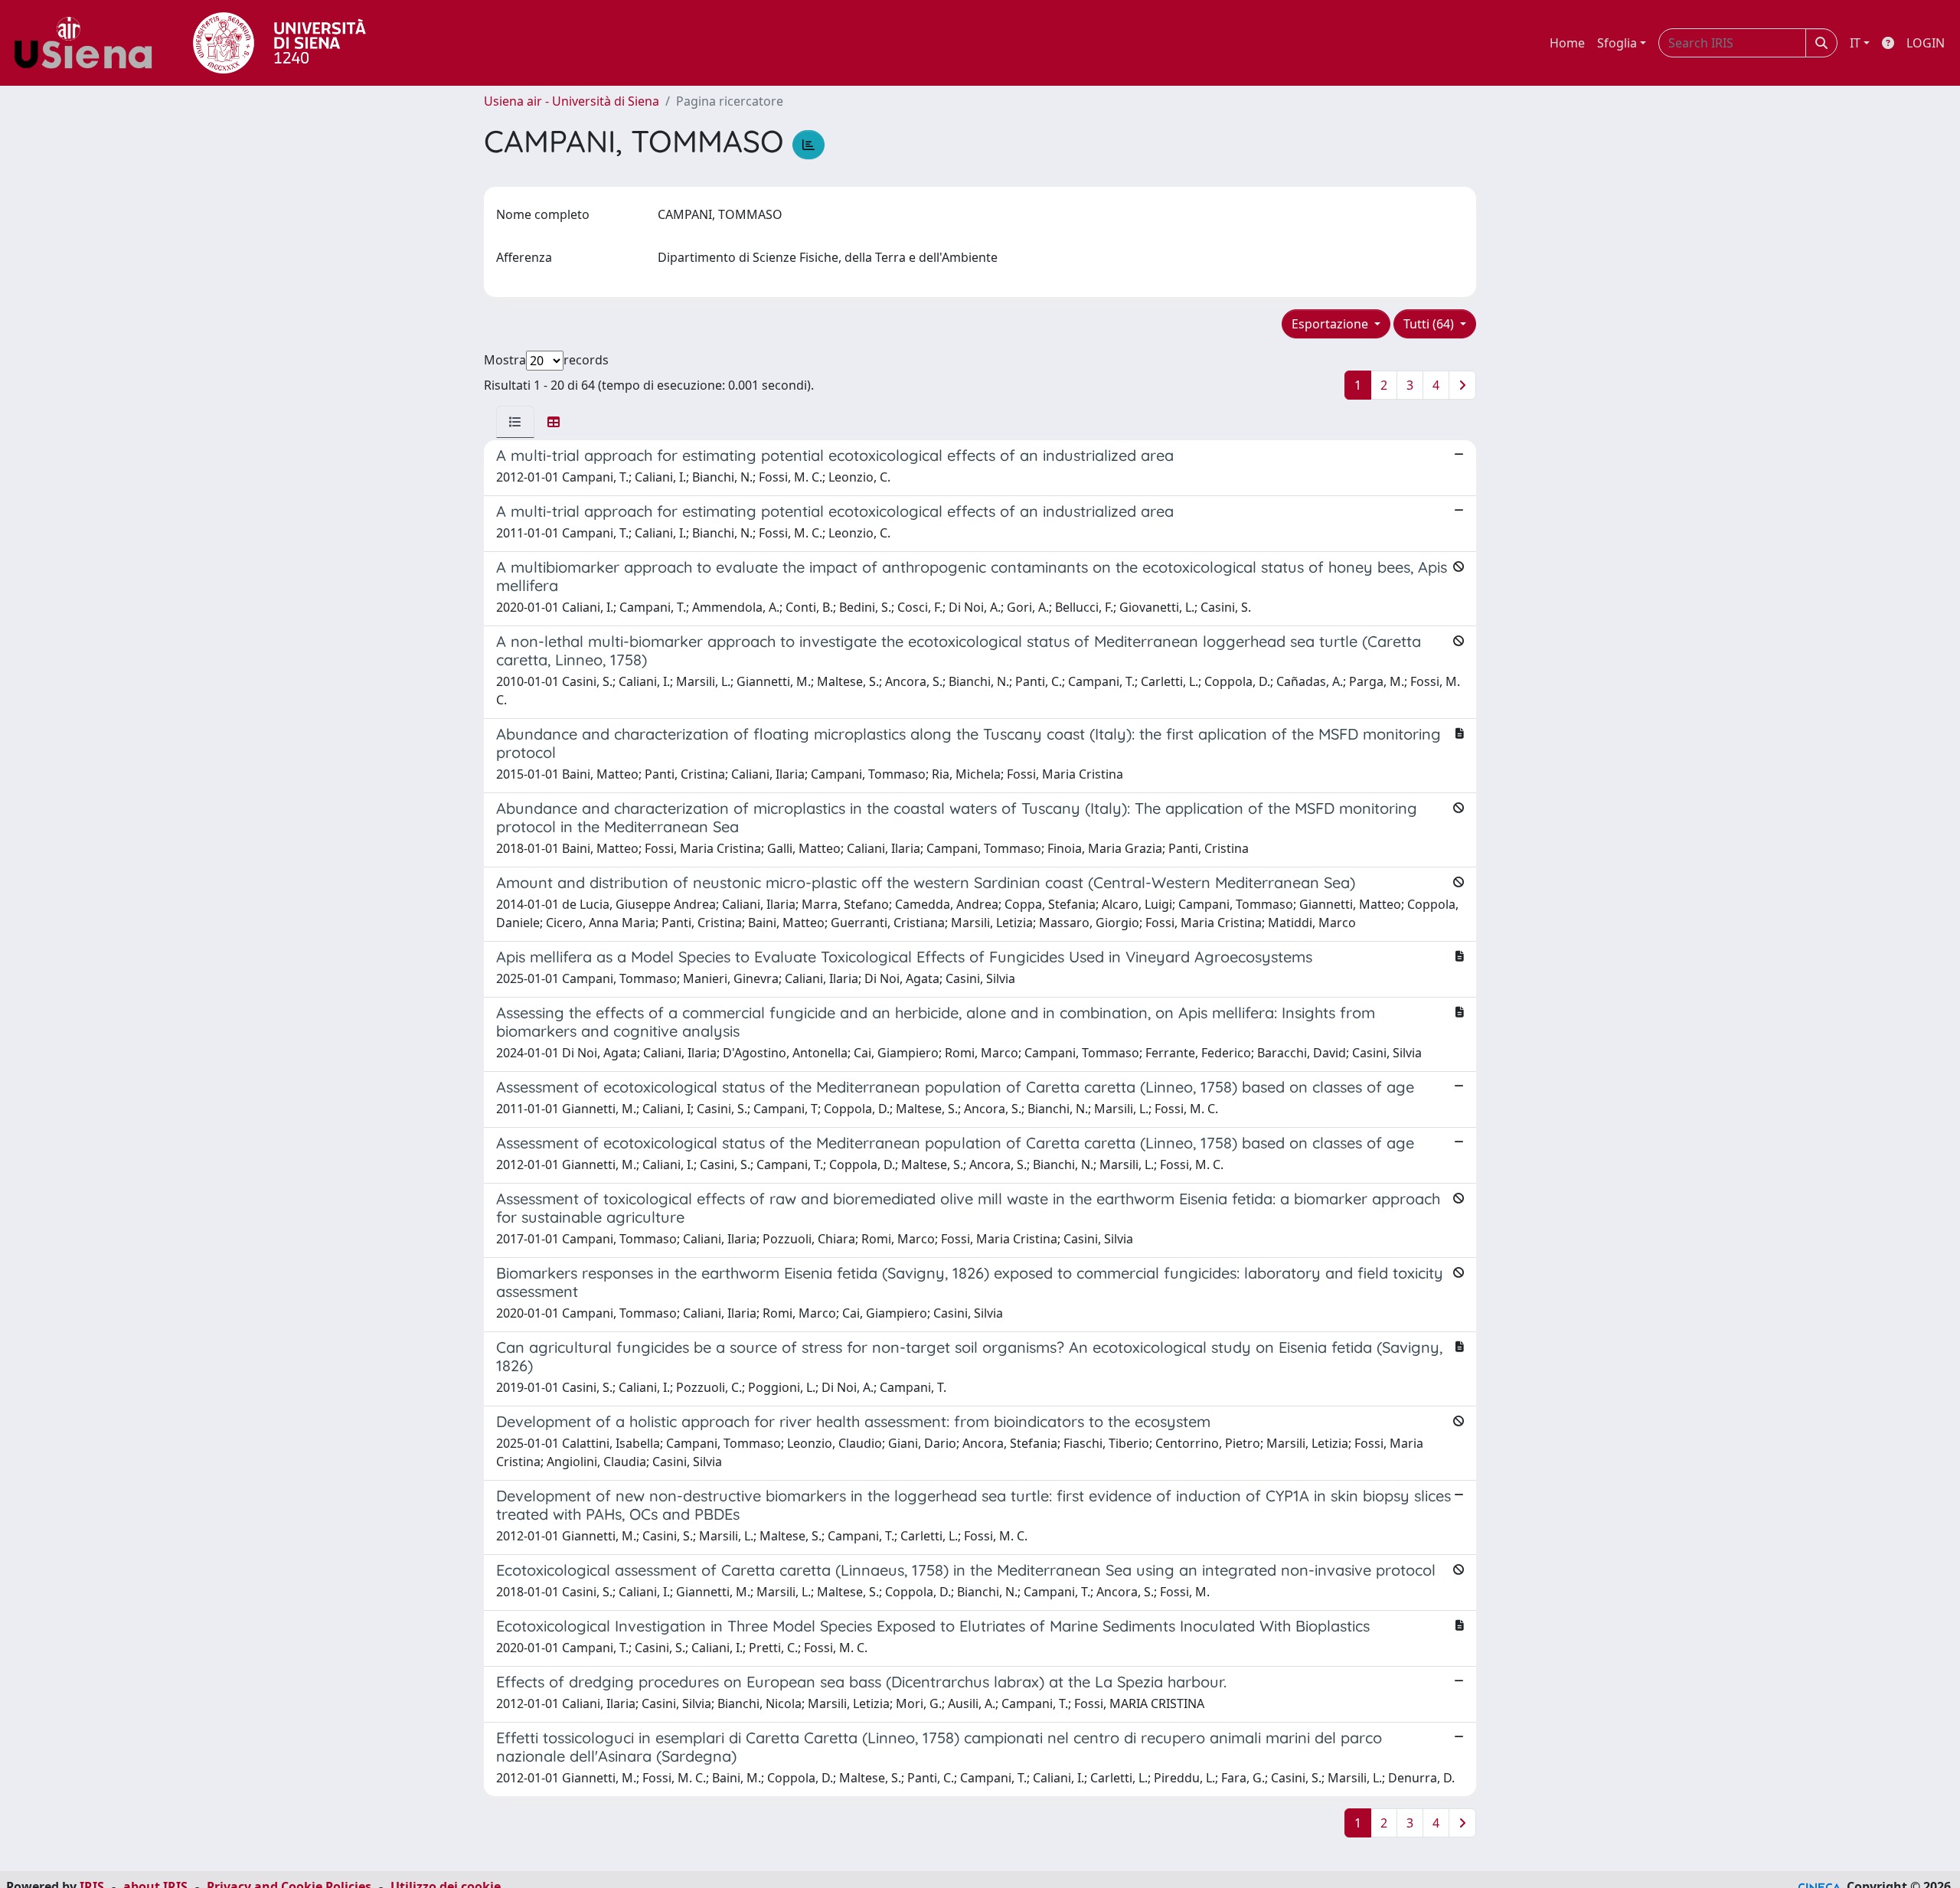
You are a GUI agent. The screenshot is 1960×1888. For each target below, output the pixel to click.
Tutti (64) (1430, 324)
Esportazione (1331, 324)
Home (1567, 43)
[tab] (515, 422)
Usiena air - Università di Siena (572, 101)
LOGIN (1926, 43)
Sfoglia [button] (1617, 43)
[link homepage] (89, 43)
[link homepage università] (279, 43)
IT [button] (1855, 43)
